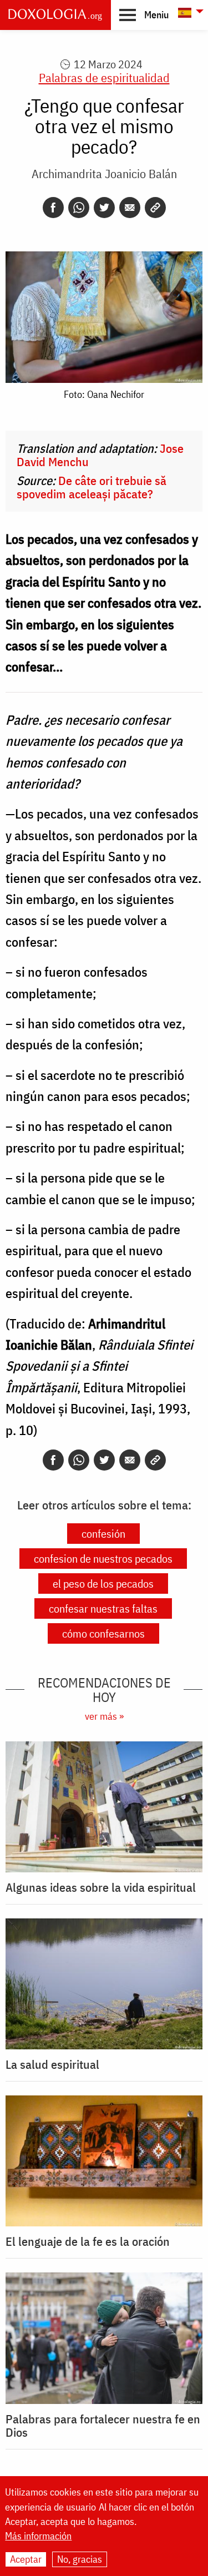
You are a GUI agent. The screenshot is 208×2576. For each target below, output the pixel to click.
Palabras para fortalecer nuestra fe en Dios (103, 2426)
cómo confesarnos (103, 1633)
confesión (103, 1534)
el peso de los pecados (103, 1584)
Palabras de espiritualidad (104, 77)
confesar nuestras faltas (103, 1608)
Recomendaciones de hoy (104, 1690)
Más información (38, 2536)
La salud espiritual (52, 2064)
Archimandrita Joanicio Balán (104, 173)
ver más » (104, 1716)
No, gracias (80, 2559)
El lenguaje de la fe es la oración (88, 2241)
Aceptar (26, 2559)
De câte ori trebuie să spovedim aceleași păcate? (92, 487)
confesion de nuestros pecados (103, 1559)
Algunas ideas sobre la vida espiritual (101, 1887)
